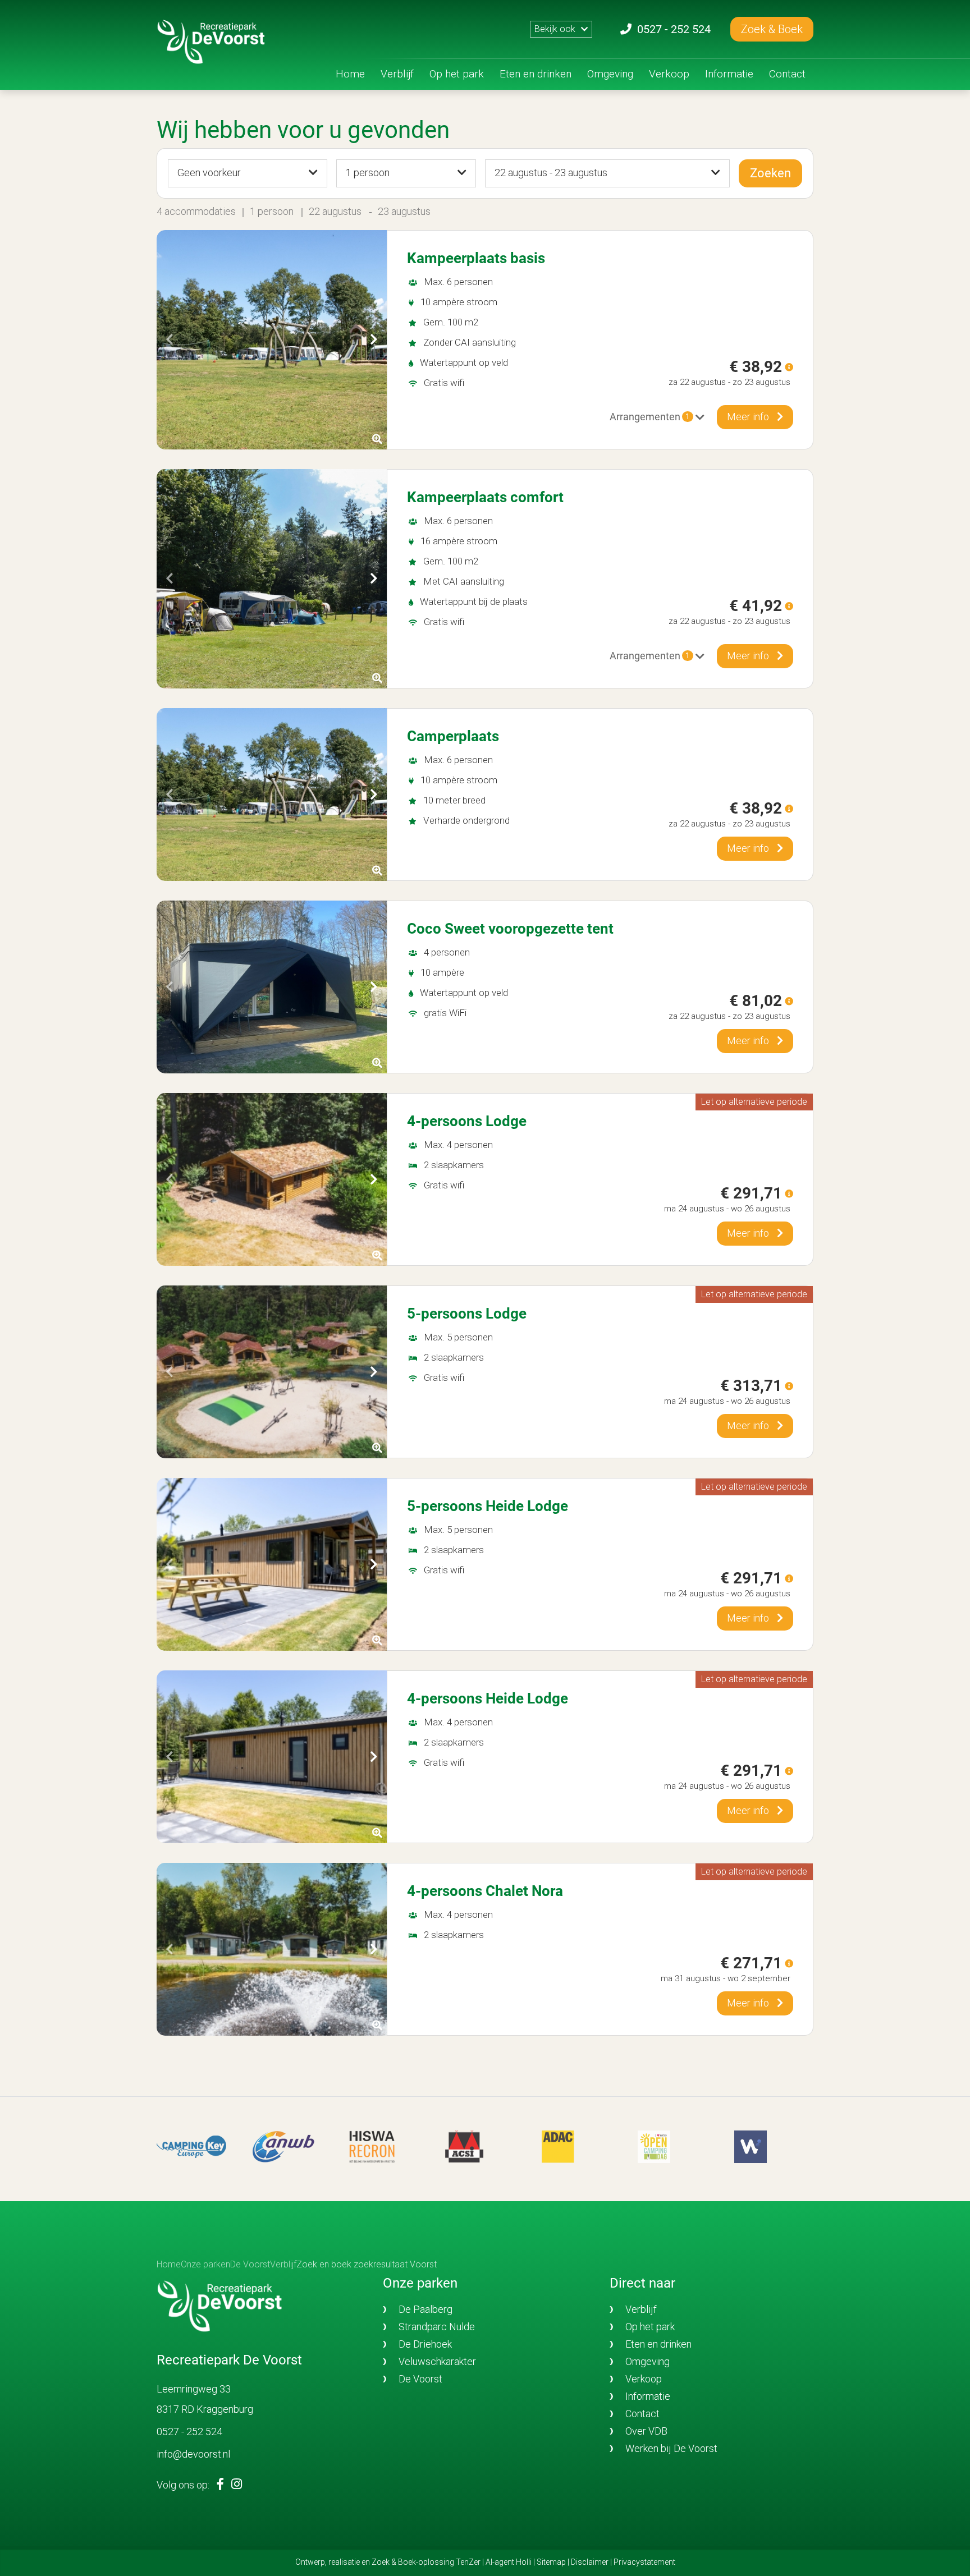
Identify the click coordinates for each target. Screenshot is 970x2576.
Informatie (729, 74)
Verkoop (669, 74)
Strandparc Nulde (437, 2327)
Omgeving (610, 74)
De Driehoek (425, 2344)
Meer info (749, 417)
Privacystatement (644, 2562)
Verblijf (397, 74)
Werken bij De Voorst (671, 2448)
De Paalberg (425, 2309)
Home (350, 74)
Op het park (457, 74)
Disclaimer (590, 2562)
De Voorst (420, 2379)
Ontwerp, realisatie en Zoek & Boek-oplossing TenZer (388, 2562)
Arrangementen (650, 417)
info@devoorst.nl (193, 2454)
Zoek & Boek (772, 29)
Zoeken (770, 173)
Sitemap (551, 2562)
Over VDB (646, 2431)
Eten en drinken (536, 74)
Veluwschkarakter (437, 2361)
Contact (787, 74)
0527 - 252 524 (189, 2432)
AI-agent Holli (509, 2562)
